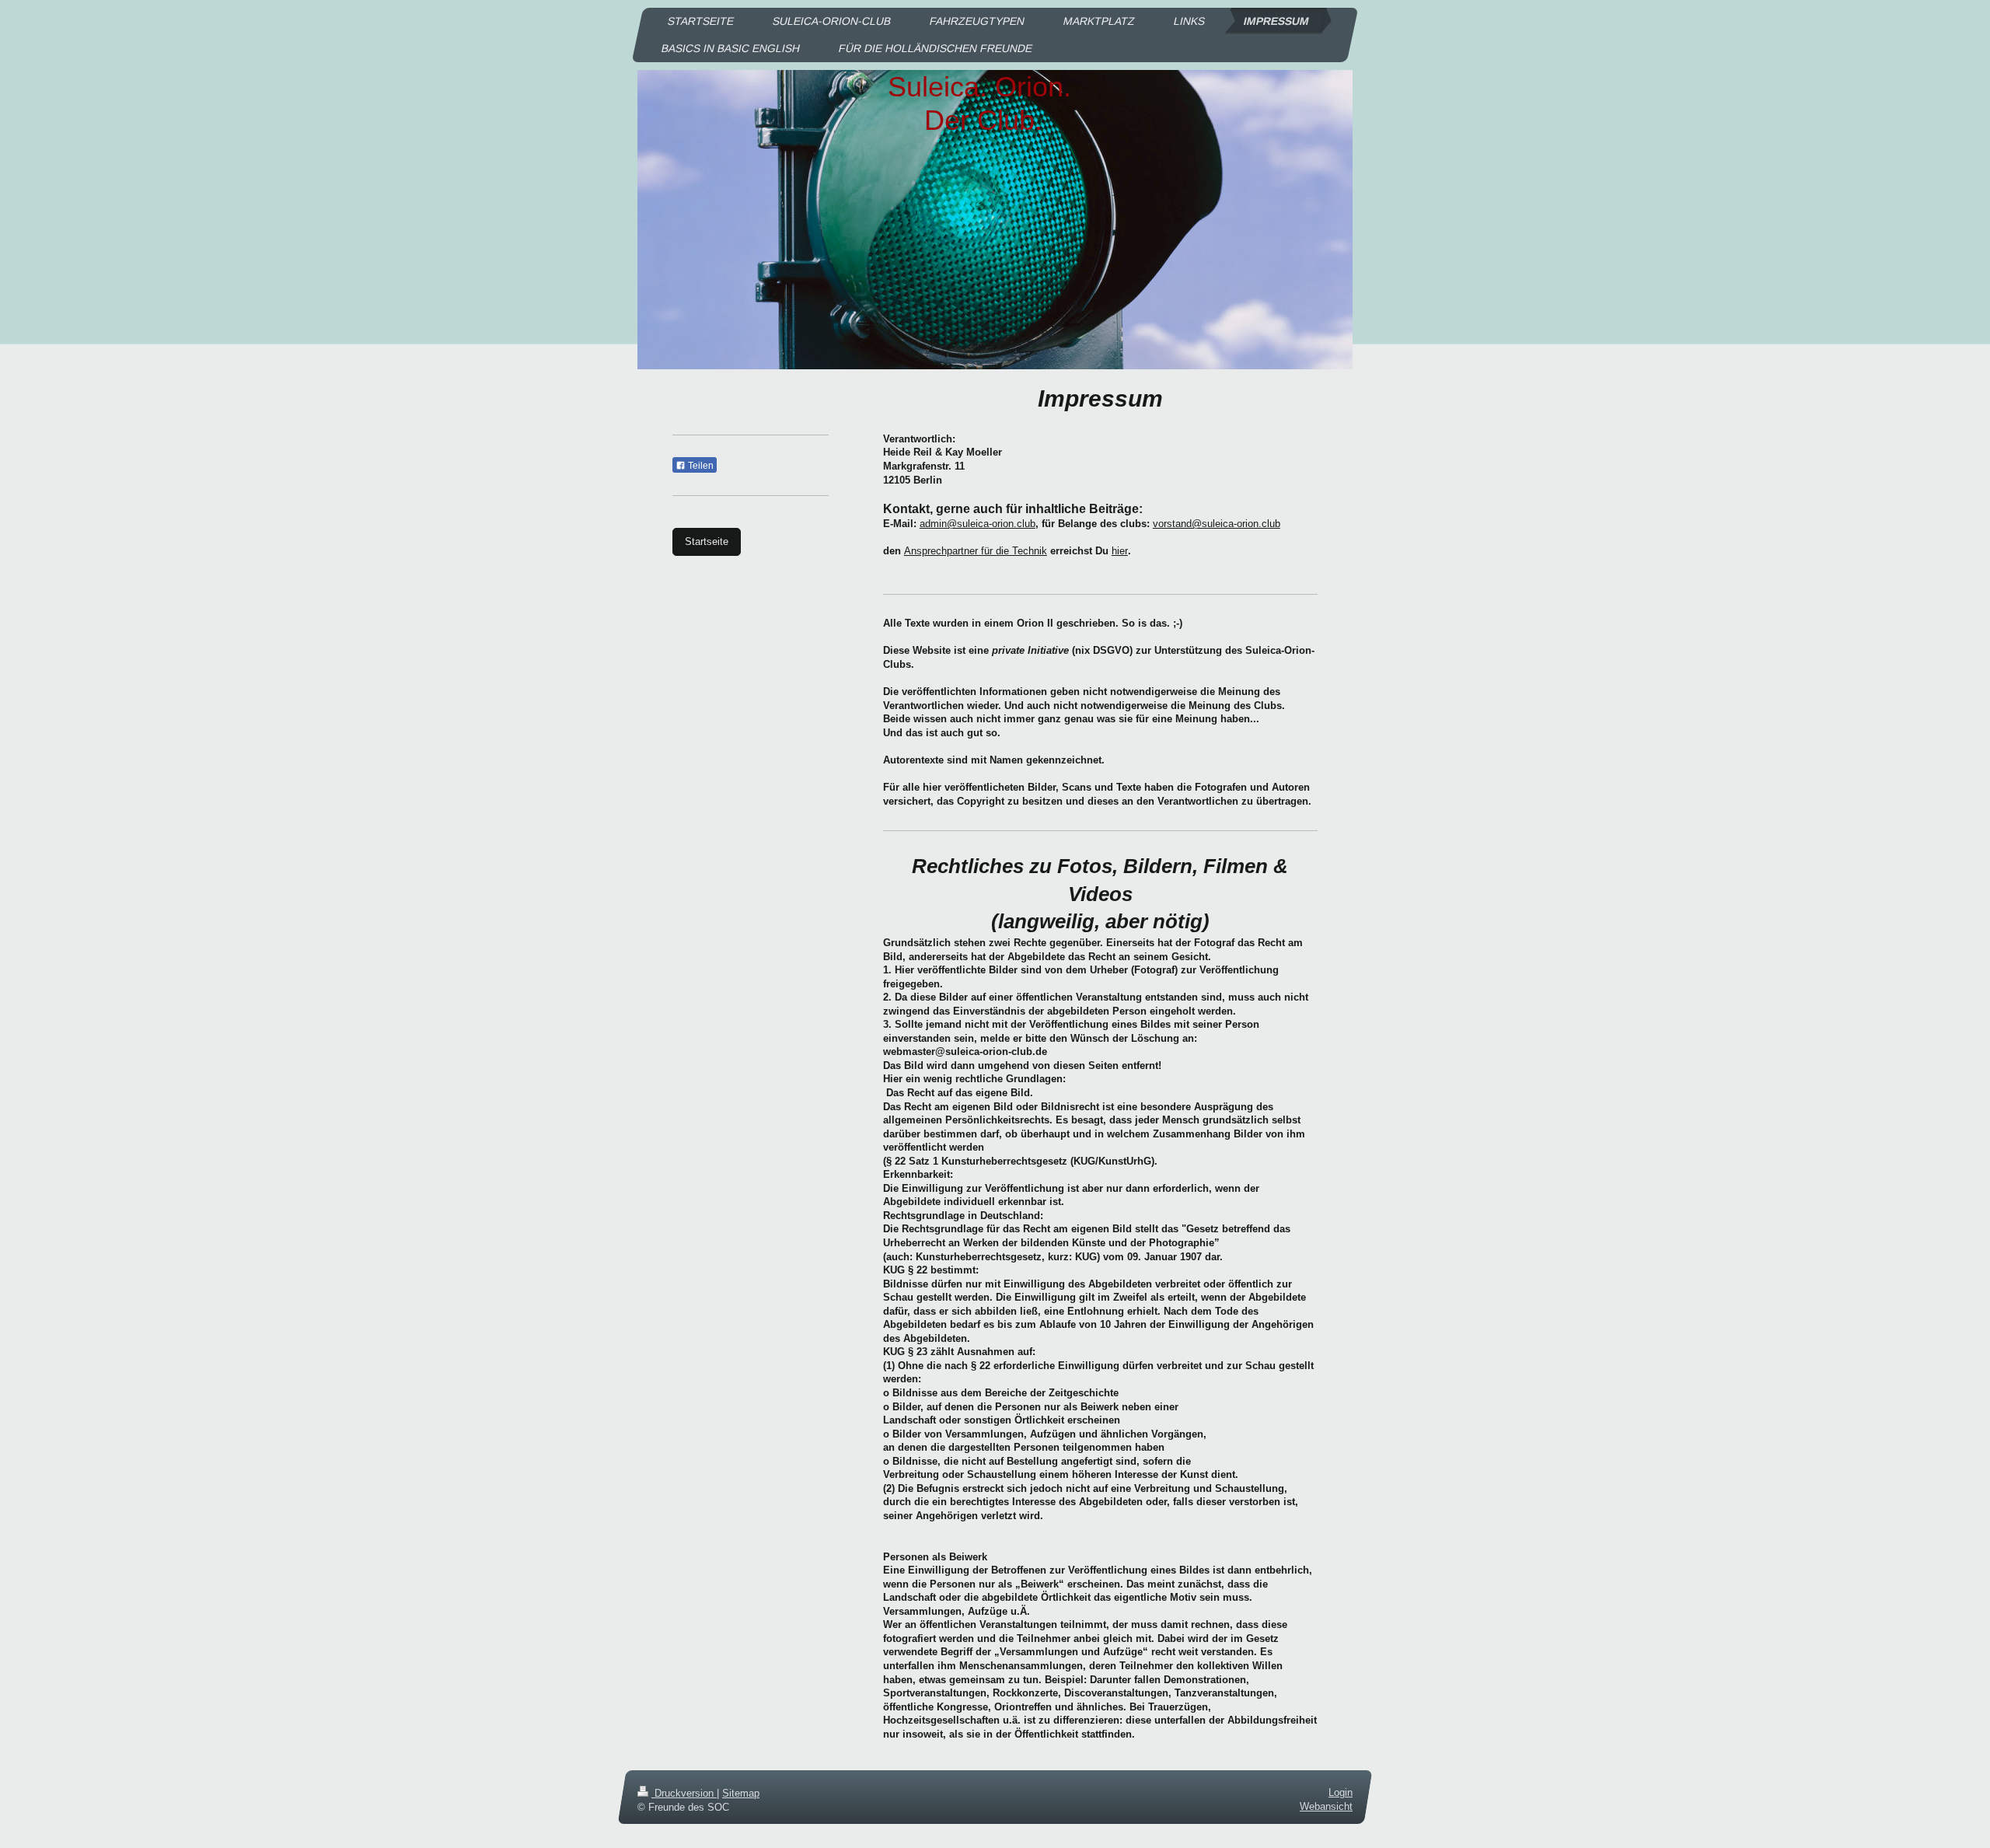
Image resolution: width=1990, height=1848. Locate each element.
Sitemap (741, 1793)
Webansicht (1326, 1806)
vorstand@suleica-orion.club (1217, 524)
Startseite (707, 541)
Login (1341, 1792)
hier (1120, 551)
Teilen (700, 466)
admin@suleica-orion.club (978, 524)
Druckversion (684, 1793)
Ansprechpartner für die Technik (976, 551)
